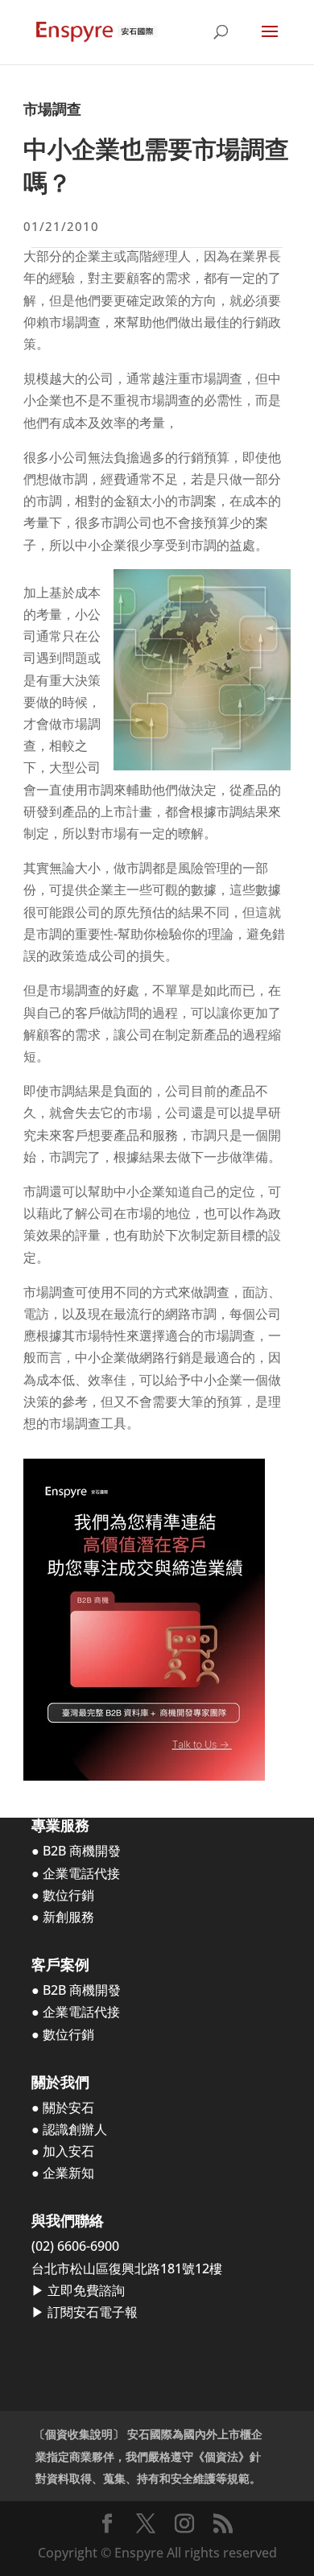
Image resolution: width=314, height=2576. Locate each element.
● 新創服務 (63, 1917)
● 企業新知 (63, 2173)
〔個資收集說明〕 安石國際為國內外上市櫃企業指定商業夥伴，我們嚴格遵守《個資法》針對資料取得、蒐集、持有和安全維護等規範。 (148, 2456)
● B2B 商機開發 (76, 1851)
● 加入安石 (63, 2151)
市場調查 (52, 109)
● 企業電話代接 (76, 1873)
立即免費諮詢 (86, 2290)
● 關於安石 (63, 2107)
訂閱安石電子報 (93, 2312)
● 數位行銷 (63, 1895)
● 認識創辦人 (69, 2129)
